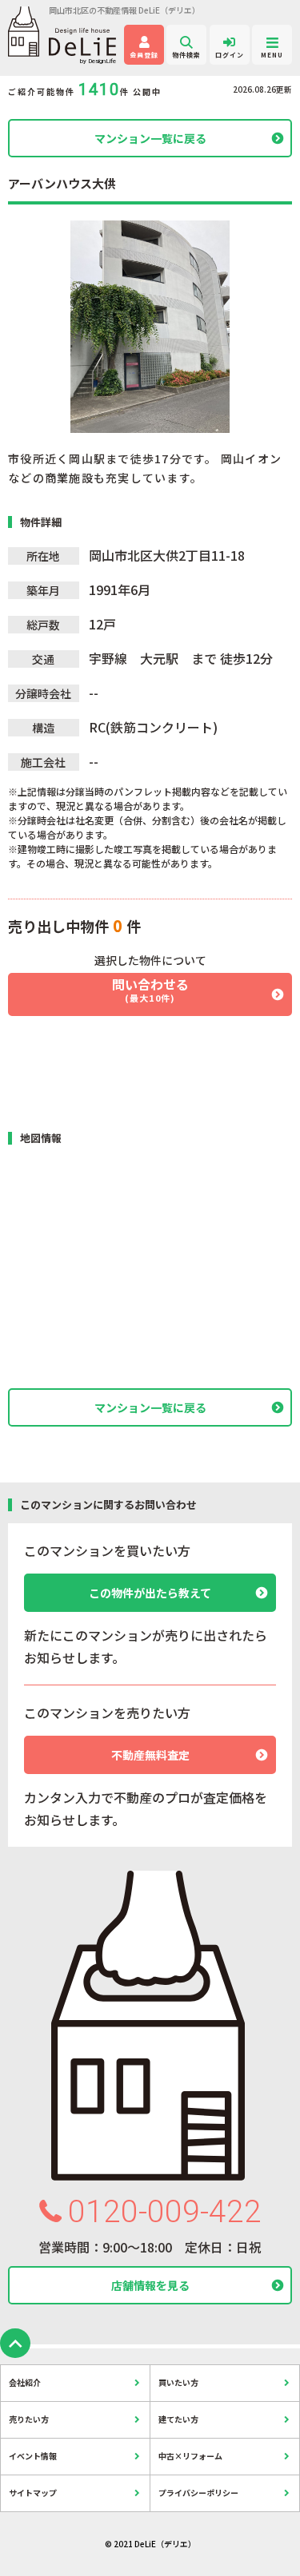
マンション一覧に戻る (150, 138)
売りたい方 (29, 2419)
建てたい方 (178, 2419)
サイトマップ (33, 2493)
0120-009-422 (165, 2212)
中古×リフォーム (190, 2456)
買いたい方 (178, 2382)
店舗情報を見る (150, 2285)
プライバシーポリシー (198, 2493)
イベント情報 (33, 2456)
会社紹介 (25, 2382)
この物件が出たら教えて (150, 1593)
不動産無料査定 (150, 1755)
